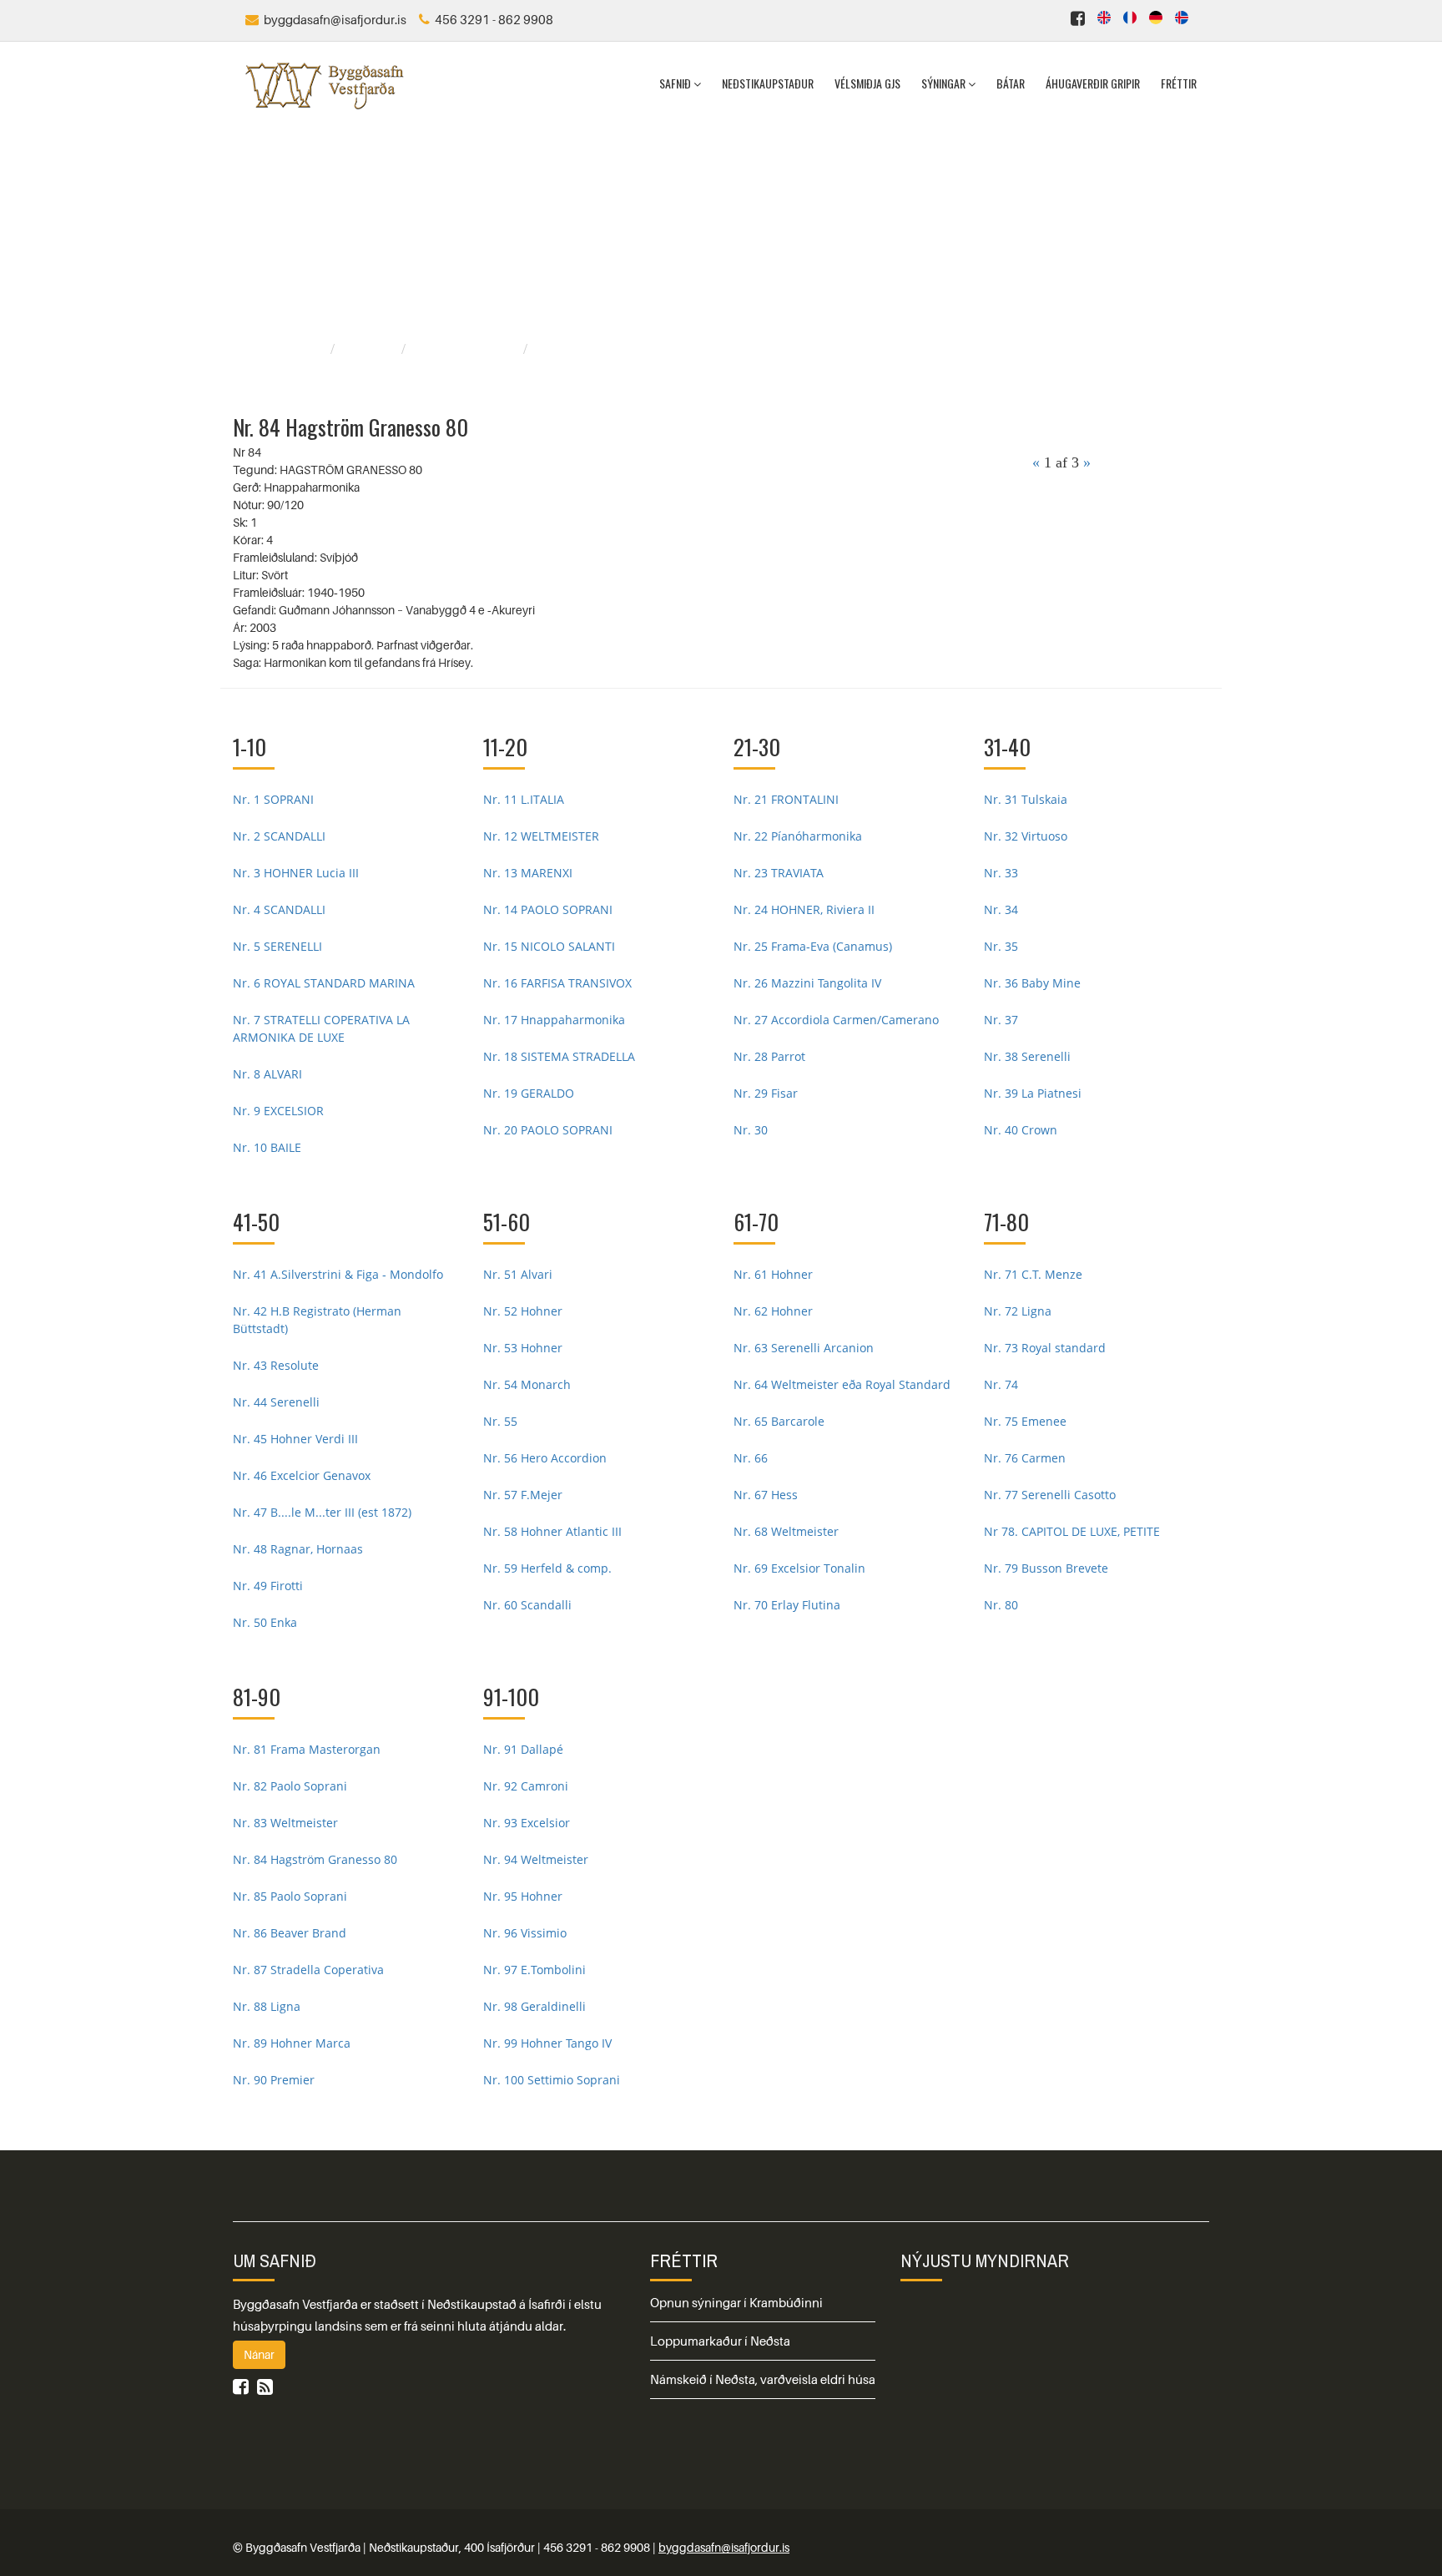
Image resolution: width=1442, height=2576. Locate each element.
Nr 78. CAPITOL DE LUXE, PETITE (1072, 1531)
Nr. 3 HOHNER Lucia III (296, 873)
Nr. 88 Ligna (267, 2006)
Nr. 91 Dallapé (523, 1749)
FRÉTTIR (684, 2260)
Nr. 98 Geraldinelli (534, 2006)
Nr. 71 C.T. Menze (1033, 1274)
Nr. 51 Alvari (518, 1274)
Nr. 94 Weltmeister (536, 1859)
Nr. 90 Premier (274, 2080)
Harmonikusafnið (466, 349)
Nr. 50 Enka (265, 1622)
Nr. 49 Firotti (268, 1586)
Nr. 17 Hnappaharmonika (554, 1020)
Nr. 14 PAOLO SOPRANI (548, 909)
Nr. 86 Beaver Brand (290, 1933)
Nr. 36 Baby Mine (1032, 983)
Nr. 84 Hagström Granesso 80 (315, 1859)
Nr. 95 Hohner (523, 1896)
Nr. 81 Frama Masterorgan (307, 1749)
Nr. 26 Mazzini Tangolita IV (807, 983)
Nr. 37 (1001, 1020)
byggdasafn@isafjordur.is (724, 2547)
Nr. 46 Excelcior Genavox (302, 1475)
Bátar (1011, 83)
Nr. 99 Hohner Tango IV (547, 2043)
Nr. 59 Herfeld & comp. (547, 1568)
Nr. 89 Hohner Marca (292, 2043)
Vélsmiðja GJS (867, 83)
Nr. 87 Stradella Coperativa (308, 1970)
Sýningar (370, 349)
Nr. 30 (751, 1130)
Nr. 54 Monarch (527, 1384)
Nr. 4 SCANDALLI (279, 909)
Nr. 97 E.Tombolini (534, 1970)
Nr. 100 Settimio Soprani (552, 2080)
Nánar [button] (259, 2354)
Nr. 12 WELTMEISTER (541, 836)
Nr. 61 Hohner (773, 1274)
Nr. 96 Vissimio (525, 1933)
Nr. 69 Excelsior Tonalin (799, 1568)
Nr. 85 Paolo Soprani (290, 1896)
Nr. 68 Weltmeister (786, 1531)
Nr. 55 (500, 1421)
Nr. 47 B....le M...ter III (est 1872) (322, 1512)
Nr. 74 (1001, 1384)
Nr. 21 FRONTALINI (786, 799)
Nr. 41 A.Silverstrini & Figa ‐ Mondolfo (338, 1274)
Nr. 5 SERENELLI (277, 946)
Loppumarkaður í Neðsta (720, 2341)
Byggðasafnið (285, 349)
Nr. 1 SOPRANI (273, 799)
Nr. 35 (1001, 946)
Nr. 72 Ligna (1018, 1311)
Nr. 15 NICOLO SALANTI (549, 946)
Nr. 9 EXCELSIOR (278, 1111)
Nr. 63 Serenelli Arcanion (804, 1348)
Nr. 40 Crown (1021, 1130)
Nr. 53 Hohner (523, 1348)
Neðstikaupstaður (768, 83)
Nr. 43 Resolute (276, 1365)
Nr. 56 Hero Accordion (545, 1458)
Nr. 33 (1001, 873)
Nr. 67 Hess (766, 1495)
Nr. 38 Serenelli (1027, 1056)
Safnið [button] (676, 83)
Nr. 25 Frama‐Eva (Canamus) (813, 946)
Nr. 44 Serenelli (276, 1402)
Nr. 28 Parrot (769, 1056)
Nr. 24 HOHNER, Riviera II (804, 909)
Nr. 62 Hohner (773, 1311)
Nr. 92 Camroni (526, 1786)
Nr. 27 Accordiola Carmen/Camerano (836, 1020)
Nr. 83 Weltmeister (285, 1823)
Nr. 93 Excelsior (527, 1823)
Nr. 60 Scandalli (527, 1605)
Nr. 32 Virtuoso (1026, 836)
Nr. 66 (751, 1458)
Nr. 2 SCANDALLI (279, 836)
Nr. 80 (1001, 1605)
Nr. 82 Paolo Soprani (290, 1786)
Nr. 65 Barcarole (779, 1421)
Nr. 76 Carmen (1025, 1458)
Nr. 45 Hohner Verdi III (295, 1439)
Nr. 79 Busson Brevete (1046, 1568)
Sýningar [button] (945, 83)
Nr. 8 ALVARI (267, 1074)
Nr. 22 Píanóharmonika (798, 836)
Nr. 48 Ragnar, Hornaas (298, 1549)
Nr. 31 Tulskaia (1026, 799)
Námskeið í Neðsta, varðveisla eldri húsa (763, 2379)
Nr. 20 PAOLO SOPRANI (548, 1130)
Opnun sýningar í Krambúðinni (736, 2302)
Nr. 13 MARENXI (528, 873)
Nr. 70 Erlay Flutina (787, 1605)
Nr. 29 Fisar (766, 1093)
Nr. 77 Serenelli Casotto (1050, 1495)
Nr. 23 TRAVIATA (779, 873)
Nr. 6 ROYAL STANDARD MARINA (324, 983)
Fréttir (1179, 83)
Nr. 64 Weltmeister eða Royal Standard (842, 1384)
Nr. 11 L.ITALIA (524, 799)
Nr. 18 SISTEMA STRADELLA (559, 1056)
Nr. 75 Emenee (1025, 1421)
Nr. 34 (1001, 909)
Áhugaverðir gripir (1093, 83)
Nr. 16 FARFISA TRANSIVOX (557, 983)
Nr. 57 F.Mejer (523, 1495)
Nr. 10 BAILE (267, 1147)
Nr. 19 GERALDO (529, 1093)
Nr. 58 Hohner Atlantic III (552, 1531)
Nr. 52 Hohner (523, 1311)
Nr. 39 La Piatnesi (1033, 1093)
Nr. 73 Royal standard (1045, 1348)
